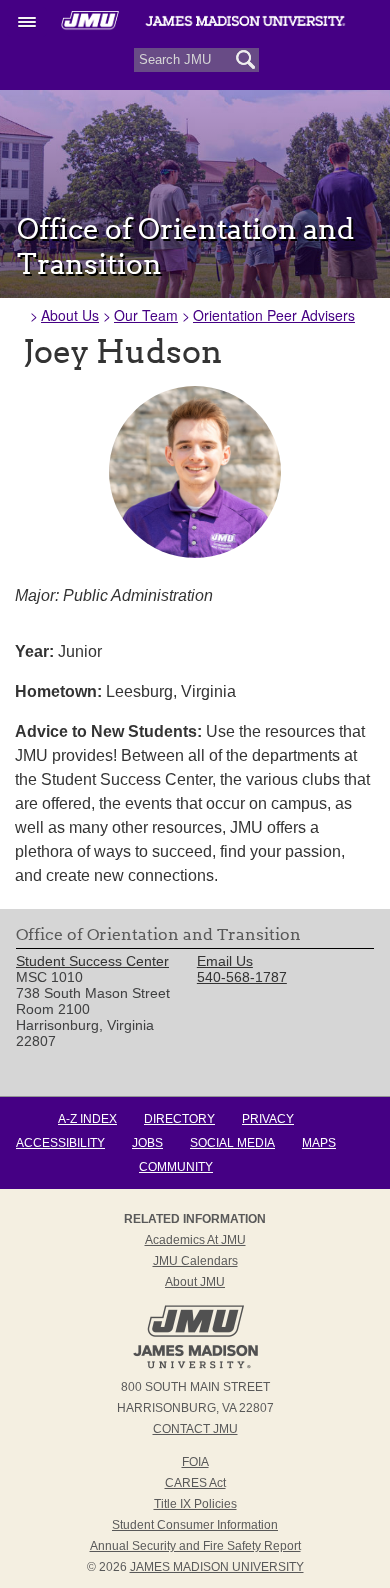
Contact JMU (195, 1429)
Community (176, 1167)
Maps (319, 1143)
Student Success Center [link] (92, 961)
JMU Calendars (195, 1261)
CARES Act (195, 1483)
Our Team (146, 315)
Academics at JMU (195, 1240)
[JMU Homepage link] (195, 1366)
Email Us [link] (225, 961)
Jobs (147, 1143)
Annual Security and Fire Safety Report (195, 1546)
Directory (179, 1119)
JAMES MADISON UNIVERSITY (217, 1567)
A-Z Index (87, 1119)
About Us (70, 315)
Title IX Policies (195, 1504)
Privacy (268, 1119)
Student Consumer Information (195, 1525)
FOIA (195, 1462)
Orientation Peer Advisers (274, 315)
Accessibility (60, 1143)
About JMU (195, 1282)
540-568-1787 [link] (242, 977)
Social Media (232, 1143)
